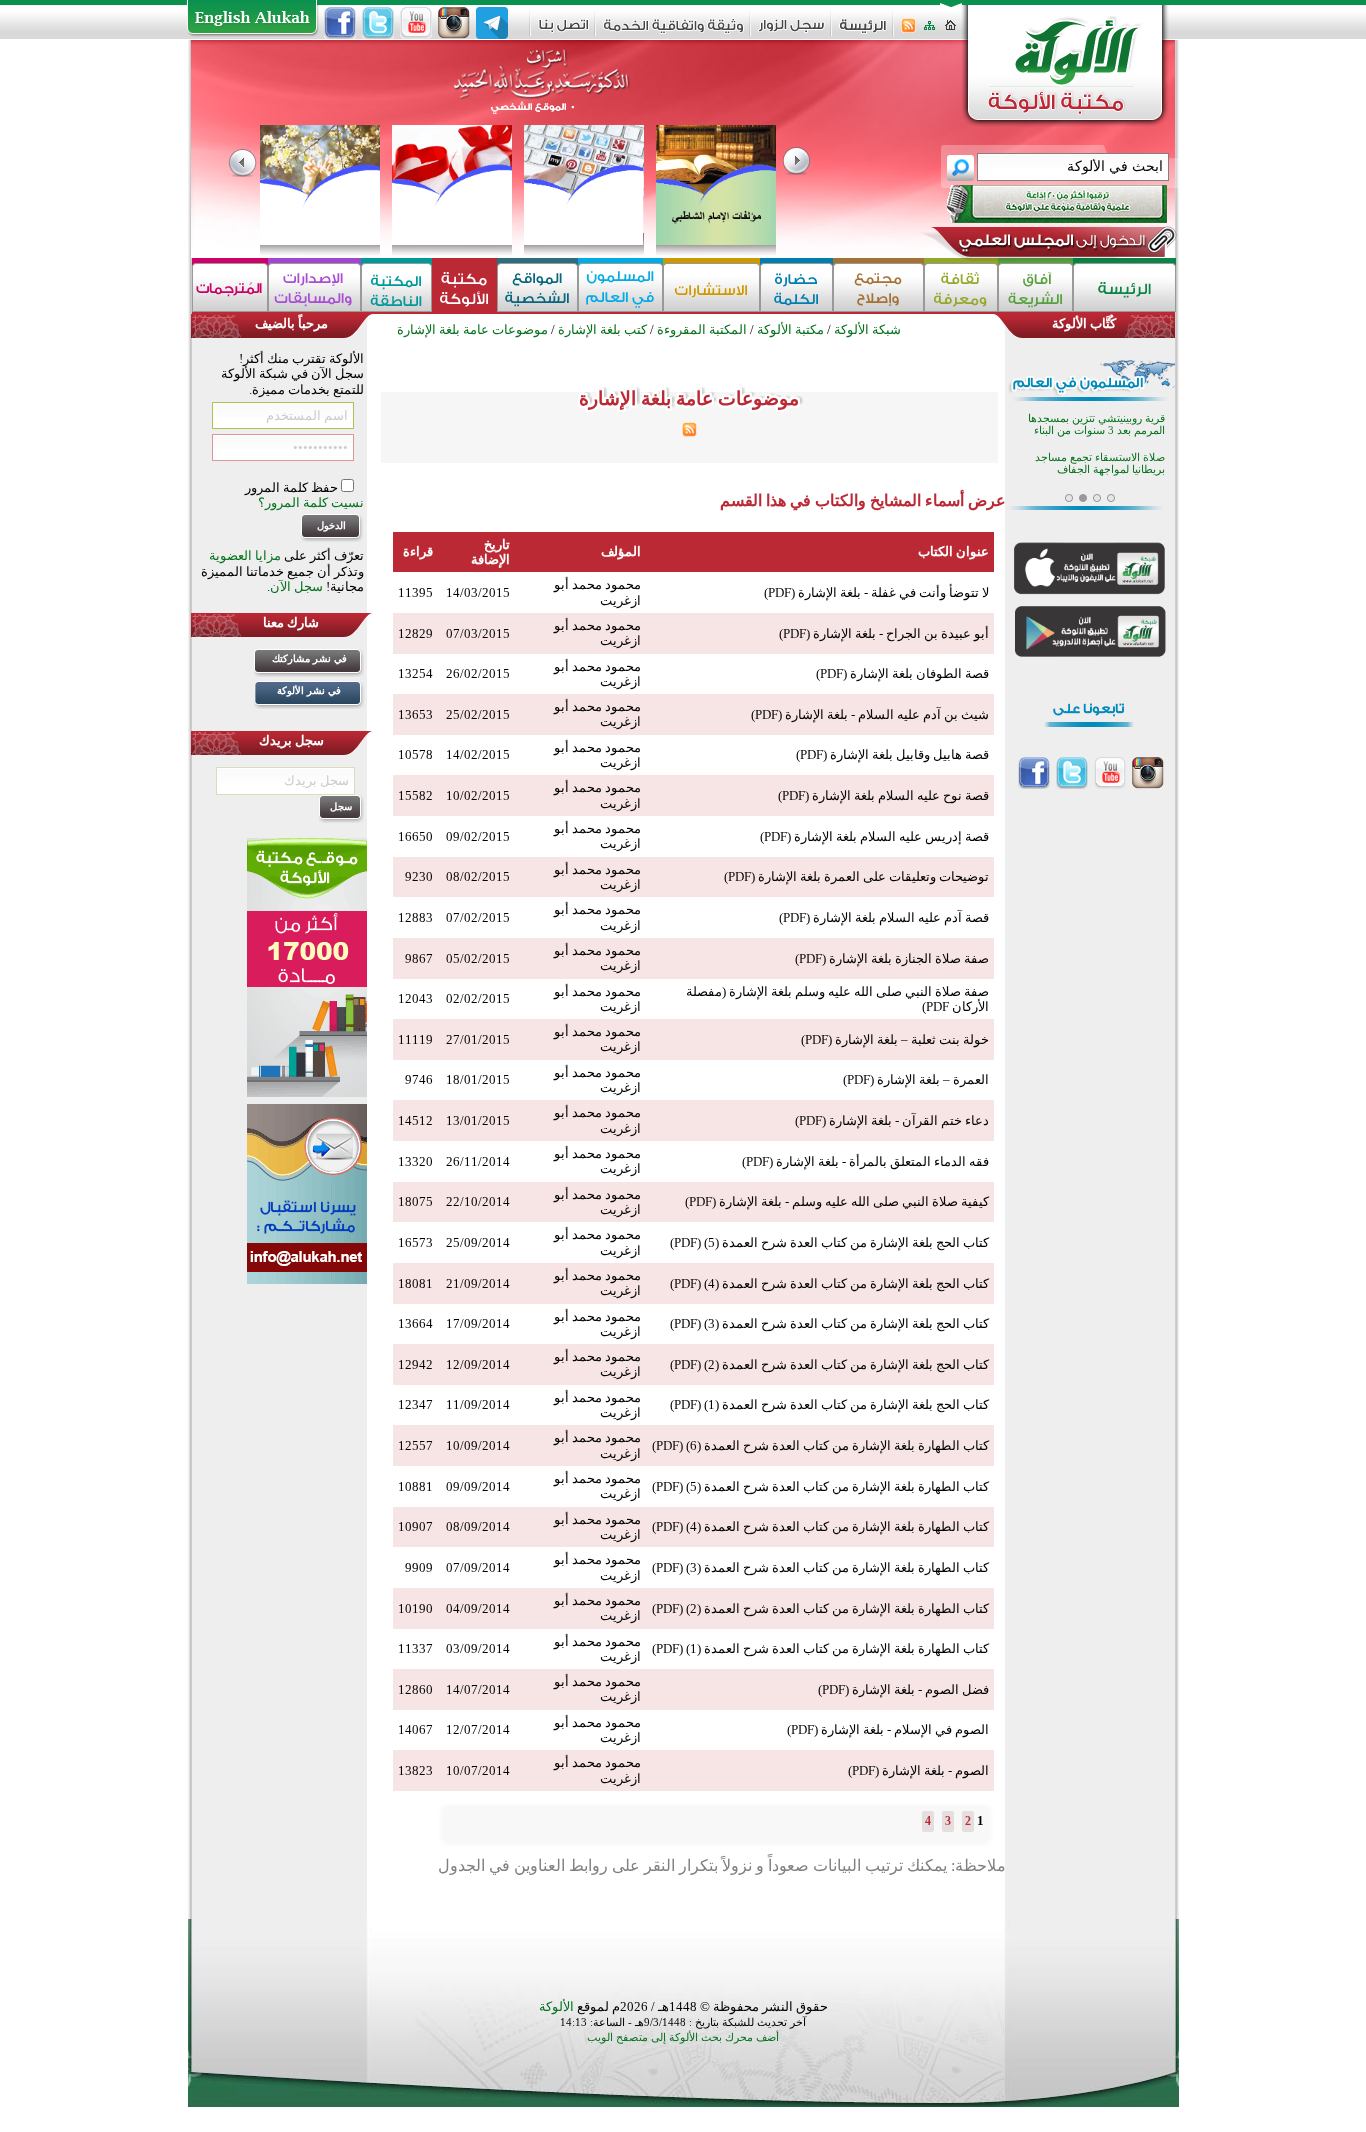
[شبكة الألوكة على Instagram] (454, 23)
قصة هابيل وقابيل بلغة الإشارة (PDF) (892, 754)
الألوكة (556, 2006)
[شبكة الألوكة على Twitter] (378, 23)
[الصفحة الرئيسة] (950, 31)
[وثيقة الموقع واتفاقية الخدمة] (673, 32)
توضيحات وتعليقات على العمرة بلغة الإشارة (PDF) (856, 876)
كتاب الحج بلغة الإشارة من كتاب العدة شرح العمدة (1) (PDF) (829, 1404)
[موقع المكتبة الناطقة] (396, 287)
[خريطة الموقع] (929, 31)
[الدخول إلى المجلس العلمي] (1050, 244)
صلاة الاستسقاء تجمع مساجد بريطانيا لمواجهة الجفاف (1100, 463)
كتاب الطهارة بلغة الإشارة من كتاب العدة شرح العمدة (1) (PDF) (820, 1648)
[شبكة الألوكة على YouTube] (416, 23)
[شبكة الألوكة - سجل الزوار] (791, 31)
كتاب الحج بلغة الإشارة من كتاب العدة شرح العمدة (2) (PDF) (829, 1364)
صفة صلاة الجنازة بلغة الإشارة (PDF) (892, 958)
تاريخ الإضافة (490, 552)
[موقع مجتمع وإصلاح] (878, 287)
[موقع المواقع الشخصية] (537, 287)
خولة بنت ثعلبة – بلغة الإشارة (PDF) (895, 1039)
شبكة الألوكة (867, 329)
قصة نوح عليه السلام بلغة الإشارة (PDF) (883, 795)
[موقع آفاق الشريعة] (1035, 287)
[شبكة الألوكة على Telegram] (492, 23)
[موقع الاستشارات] (711, 287)
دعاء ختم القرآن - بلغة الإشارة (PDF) (892, 1120)
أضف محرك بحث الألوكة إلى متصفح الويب (683, 2037)
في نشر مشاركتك (309, 658)
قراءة (418, 551)
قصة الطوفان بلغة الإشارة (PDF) (902, 673)
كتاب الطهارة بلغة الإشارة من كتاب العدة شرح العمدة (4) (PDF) (820, 1526)
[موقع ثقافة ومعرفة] (961, 287)
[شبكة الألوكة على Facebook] (340, 23)
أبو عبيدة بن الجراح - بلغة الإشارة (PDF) (884, 633)
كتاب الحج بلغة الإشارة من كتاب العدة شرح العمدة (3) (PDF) (829, 1323)
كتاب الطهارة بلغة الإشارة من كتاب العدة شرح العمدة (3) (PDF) (820, 1567)
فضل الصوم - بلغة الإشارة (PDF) (903, 1689)
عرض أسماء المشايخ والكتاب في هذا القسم (863, 500)
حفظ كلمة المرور (293, 487)
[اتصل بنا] (563, 31)
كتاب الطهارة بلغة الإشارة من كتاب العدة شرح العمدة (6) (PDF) (820, 1445)
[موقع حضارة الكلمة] (796, 287)
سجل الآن (296, 586)
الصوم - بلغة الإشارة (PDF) (918, 1770)
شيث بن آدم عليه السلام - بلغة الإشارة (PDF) (870, 714)
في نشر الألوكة (309, 690)
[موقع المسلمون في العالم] (620, 287)
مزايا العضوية (245, 555)
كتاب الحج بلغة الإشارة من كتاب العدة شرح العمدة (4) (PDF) (829, 1283)
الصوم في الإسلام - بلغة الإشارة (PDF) (888, 1729)
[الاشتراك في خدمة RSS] (908, 31)
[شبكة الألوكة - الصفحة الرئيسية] (863, 32)
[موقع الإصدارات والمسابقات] (314, 287)
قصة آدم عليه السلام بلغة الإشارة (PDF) (884, 917)
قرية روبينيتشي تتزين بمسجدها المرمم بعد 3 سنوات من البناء (1096, 424)
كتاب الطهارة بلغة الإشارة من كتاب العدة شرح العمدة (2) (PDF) (820, 1608)
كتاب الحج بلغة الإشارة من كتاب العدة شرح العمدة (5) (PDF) (829, 1242)
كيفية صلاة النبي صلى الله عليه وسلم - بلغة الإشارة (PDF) (837, 1201)
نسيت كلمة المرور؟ (311, 502)
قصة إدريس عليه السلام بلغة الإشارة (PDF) (874, 836)
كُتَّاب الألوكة (1084, 323)
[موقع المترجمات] (230, 287)
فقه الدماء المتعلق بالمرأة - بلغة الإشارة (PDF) (865, 1161)
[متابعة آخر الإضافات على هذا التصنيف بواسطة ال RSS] (689, 432)
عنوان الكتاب (953, 551)
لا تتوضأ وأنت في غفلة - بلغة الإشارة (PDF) (876, 592)
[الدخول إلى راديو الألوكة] (1039, 204)
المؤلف (621, 551)
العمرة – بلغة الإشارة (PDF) (916, 1079)
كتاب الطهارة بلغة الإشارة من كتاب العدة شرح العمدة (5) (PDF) (820, 1486)
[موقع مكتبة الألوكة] (464, 287)
